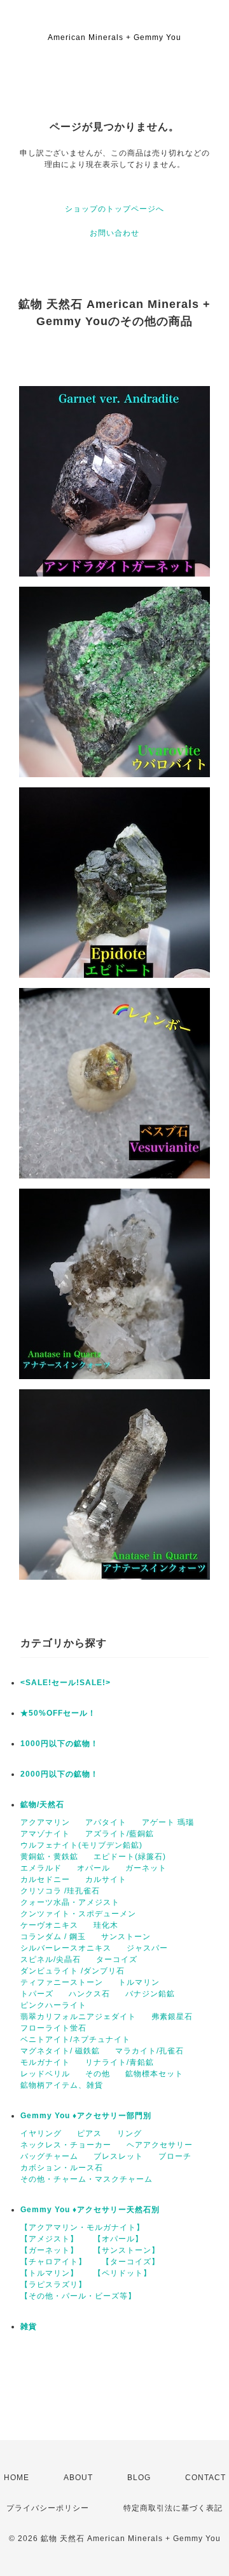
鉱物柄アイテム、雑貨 (62, 2085)
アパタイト (106, 1822)
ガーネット (146, 1868)
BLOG (139, 2478)
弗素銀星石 (172, 2017)
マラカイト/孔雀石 (149, 2051)
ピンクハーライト (53, 2005)
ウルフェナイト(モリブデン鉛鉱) (81, 1845)
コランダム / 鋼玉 (53, 1937)
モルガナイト (45, 2062)
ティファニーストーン (62, 1982)
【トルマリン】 (49, 2273)
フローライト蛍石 (53, 2028)
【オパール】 (118, 2239)
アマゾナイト (45, 1834)
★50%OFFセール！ (58, 1713)
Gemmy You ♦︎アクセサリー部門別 (86, 2116)
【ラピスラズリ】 (53, 2285)
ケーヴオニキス (49, 1925)
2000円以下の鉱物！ (59, 1774)
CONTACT (205, 2478)
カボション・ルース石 (62, 2168)
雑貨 (29, 2326)
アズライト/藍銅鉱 (120, 1834)
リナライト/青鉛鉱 (120, 2062)
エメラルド (41, 1868)
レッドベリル (45, 2074)
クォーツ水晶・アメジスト (70, 1902)
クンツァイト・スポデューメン (78, 1914)
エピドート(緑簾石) (130, 1857)
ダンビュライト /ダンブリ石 (73, 1971)
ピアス (89, 2133)
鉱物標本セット (154, 2074)
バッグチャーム (49, 2156)
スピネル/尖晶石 (51, 1959)
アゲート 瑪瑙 (168, 1822)
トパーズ (37, 1994)
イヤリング (41, 2133)
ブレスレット (118, 2156)
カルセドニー (45, 1879)
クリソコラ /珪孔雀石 (60, 1891)
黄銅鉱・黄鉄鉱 (49, 1857)
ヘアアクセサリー (160, 2145)
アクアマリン (45, 1822)
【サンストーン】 (127, 2250)
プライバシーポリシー (48, 2508)
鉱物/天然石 (42, 1805)
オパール (94, 1868)
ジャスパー (147, 1948)
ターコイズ (117, 1959)
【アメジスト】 (49, 2239)
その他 (98, 2074)
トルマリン (139, 1982)
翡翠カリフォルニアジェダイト (78, 2017)
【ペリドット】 (122, 2273)
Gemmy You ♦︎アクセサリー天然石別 (90, 2210)
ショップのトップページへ (114, 209)
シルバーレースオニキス (66, 1948)
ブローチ (175, 2156)
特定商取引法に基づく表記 (173, 2508)
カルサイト (106, 1879)
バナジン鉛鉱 (150, 1994)
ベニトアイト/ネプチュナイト (75, 2039)
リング (129, 2133)
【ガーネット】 (49, 2250)
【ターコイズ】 (131, 2262)
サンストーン (126, 1937)
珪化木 (106, 1925)
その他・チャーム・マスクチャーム (87, 2179)
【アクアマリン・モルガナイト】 (82, 2227)
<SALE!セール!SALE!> (66, 1683)
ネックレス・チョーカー (66, 2145)
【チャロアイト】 (53, 2262)
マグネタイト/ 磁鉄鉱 (60, 2051)
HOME (17, 2478)
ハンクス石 (89, 1994)
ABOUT (78, 2478)
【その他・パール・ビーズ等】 (78, 2296)
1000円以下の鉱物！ (59, 1744)
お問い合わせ (114, 233)
